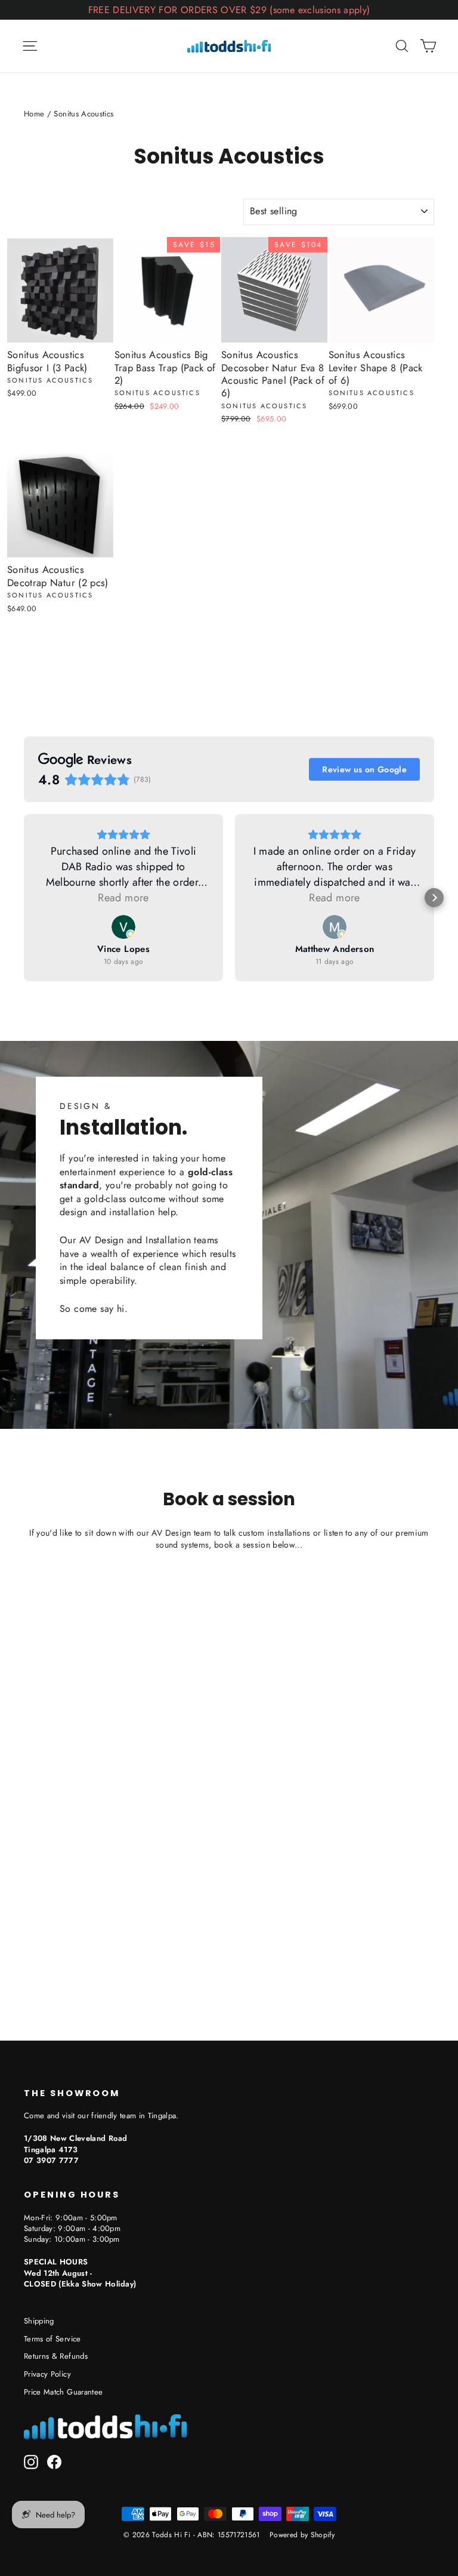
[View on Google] (123, 927)
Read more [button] (123, 898)
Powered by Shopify (302, 2535)
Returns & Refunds (56, 2356)
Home (34, 114)
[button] (24, 898)
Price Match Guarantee (63, 2392)
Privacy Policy (47, 2374)
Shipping (39, 2321)
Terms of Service (52, 2339)
